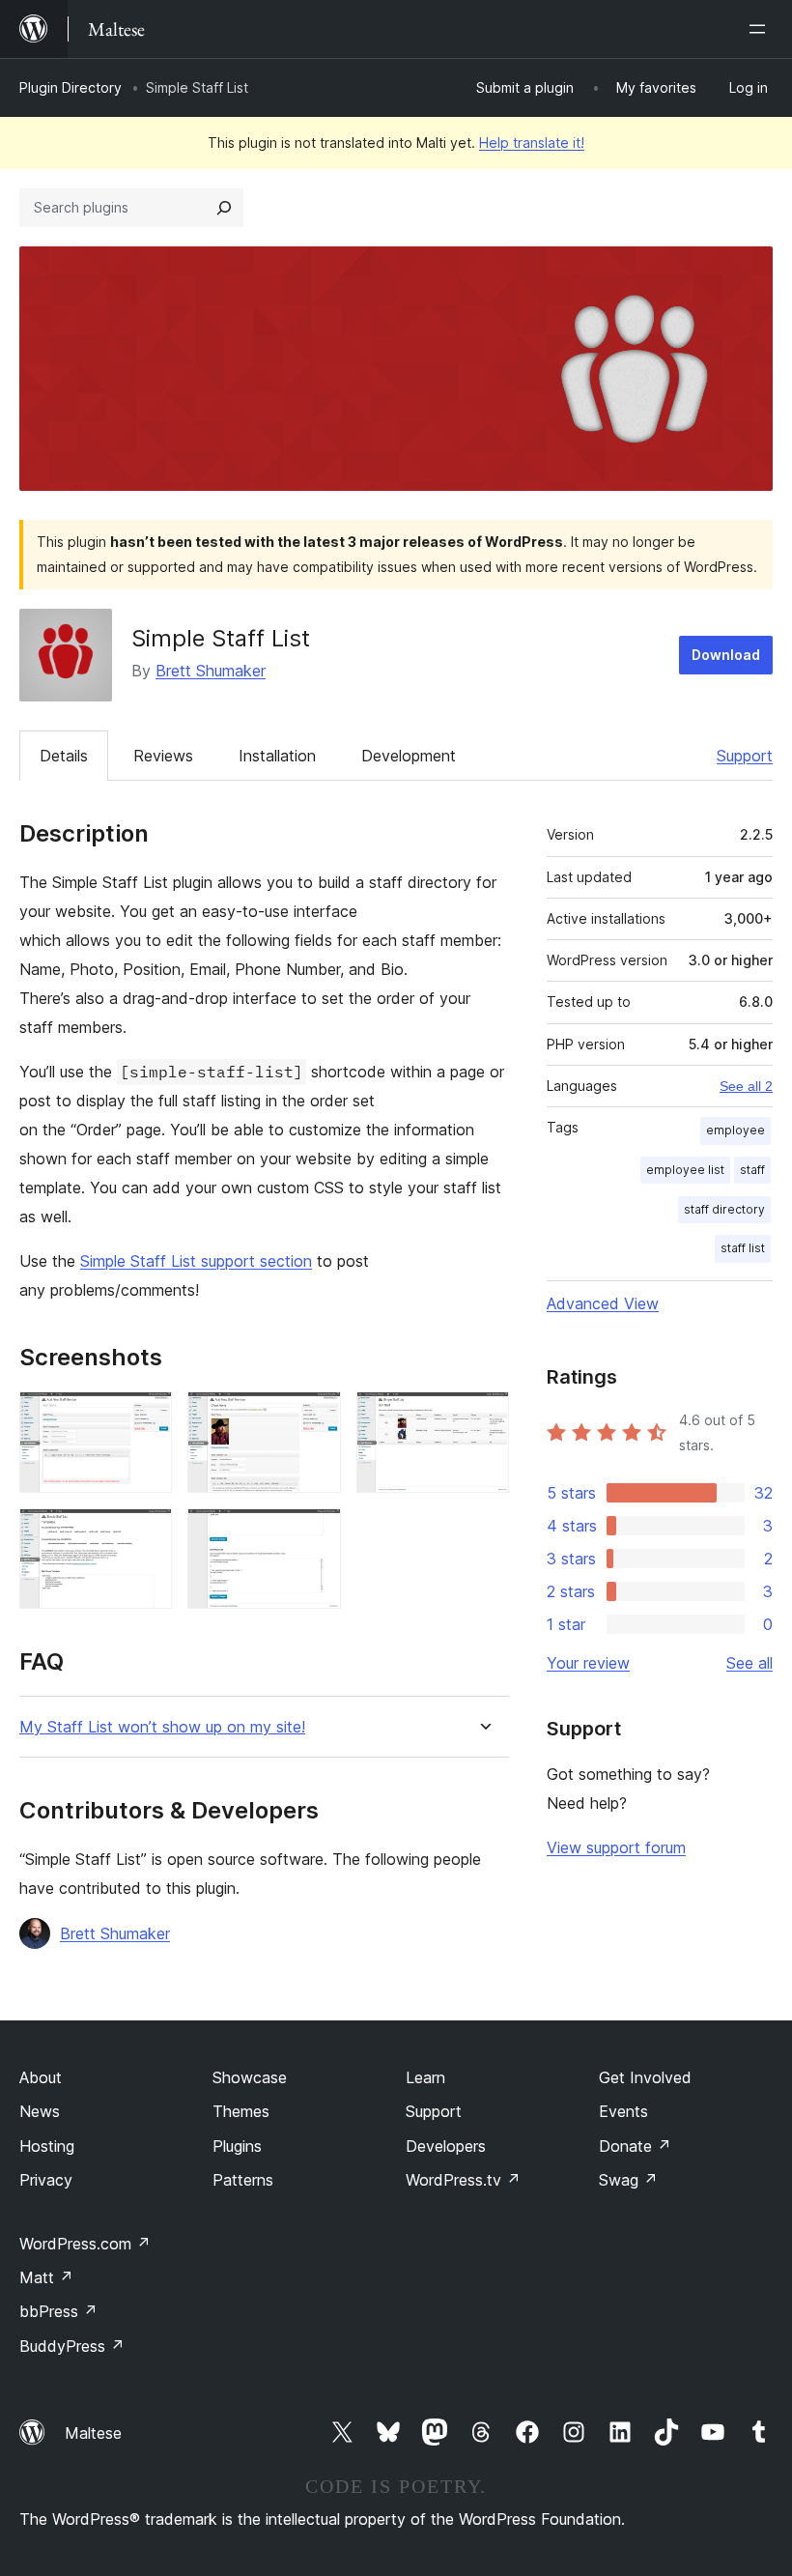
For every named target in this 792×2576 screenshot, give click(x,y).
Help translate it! (532, 143)
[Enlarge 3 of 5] (483, 1417)
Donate (635, 2146)
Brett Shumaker (211, 671)
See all (750, 1663)
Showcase (250, 2077)
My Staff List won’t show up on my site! (162, 1727)
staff (752, 1170)
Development (409, 756)
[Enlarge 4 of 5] (146, 1534)
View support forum (616, 1847)
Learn (425, 2077)
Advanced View (603, 1303)
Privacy (46, 2180)
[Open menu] (761, 29)
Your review (588, 1663)
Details (64, 756)
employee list (685, 1170)
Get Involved (645, 2077)
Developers (446, 2146)
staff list (743, 1248)
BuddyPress (72, 2346)
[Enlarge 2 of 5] (315, 1417)
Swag (628, 2180)
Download (726, 655)
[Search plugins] (224, 208)
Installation (277, 756)
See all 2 (746, 1086)
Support (745, 756)
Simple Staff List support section (196, 1261)
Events (623, 2111)
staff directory (724, 1209)
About (41, 2077)
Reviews (163, 756)
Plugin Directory (71, 87)
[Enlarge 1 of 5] (146, 1417)
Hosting (47, 2146)
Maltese (93, 2433)
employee (735, 1130)
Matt (46, 2277)
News (40, 2111)
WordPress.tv (463, 2180)
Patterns (243, 2180)
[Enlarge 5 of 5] (315, 1534)
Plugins (237, 2146)
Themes (241, 2111)
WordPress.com (85, 2244)
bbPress (58, 2311)
